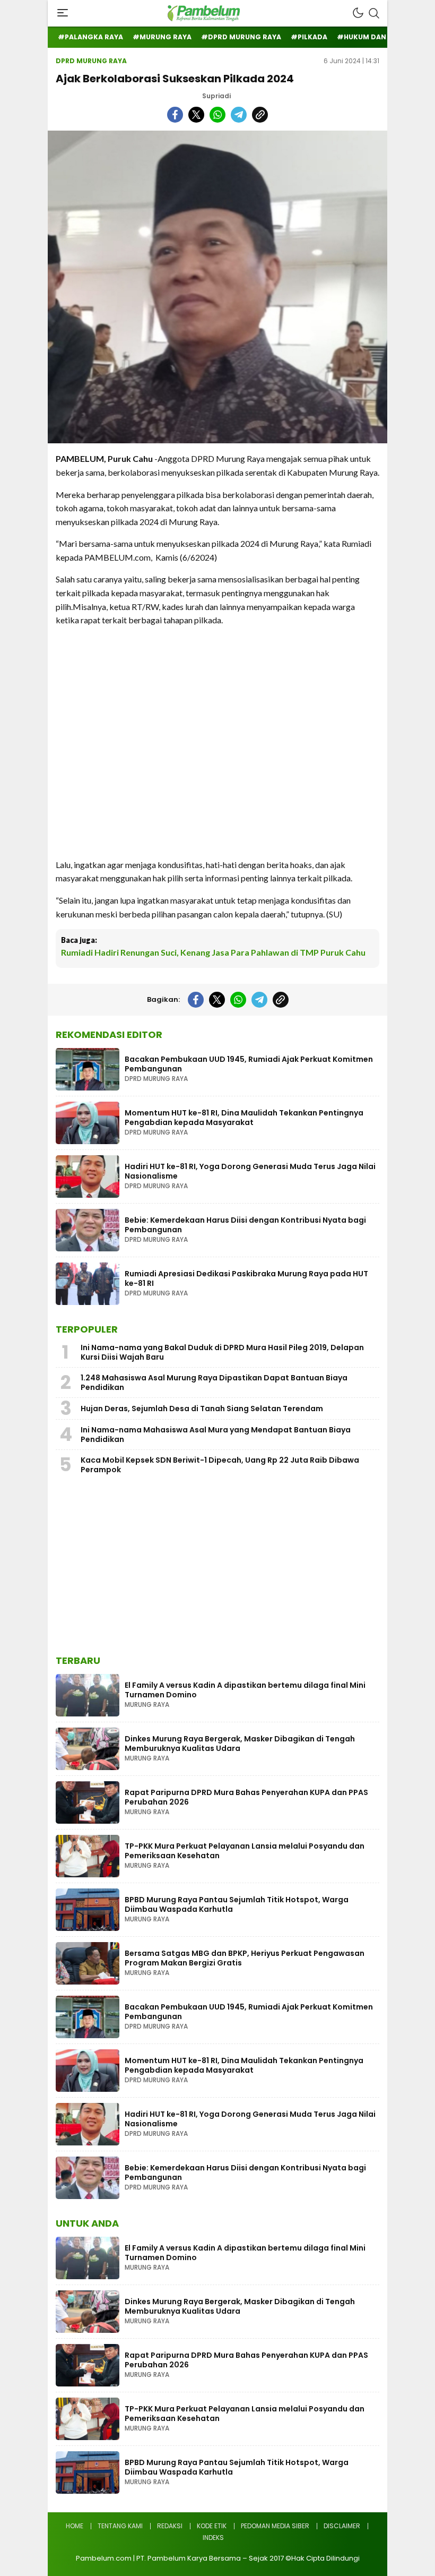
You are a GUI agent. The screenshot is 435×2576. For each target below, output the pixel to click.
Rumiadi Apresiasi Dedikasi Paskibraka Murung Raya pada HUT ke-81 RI (246, 1278)
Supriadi (216, 96)
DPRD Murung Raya (91, 61)
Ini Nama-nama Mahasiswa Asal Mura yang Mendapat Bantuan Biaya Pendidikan (216, 1435)
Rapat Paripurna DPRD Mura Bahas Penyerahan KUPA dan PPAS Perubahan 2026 (246, 1797)
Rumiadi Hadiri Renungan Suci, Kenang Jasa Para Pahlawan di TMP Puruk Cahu (213, 952)
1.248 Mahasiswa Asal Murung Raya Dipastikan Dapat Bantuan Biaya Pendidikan (214, 1383)
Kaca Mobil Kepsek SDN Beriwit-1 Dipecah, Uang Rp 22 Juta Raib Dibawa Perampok (220, 1465)
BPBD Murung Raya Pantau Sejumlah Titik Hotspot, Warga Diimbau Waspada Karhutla (237, 1904)
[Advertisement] (217, 742)
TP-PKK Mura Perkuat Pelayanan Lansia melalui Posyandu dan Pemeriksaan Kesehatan (245, 1851)
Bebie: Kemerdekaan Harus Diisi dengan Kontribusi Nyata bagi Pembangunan (245, 1225)
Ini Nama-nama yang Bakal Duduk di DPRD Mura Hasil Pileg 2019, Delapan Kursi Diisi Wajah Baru (222, 1352)
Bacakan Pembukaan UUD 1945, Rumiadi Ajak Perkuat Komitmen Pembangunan (249, 1064)
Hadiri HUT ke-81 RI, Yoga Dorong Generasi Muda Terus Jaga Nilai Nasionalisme (250, 1171)
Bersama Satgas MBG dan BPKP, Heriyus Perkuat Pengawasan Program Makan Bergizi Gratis (245, 1958)
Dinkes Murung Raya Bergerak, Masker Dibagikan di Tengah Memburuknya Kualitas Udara (240, 1744)
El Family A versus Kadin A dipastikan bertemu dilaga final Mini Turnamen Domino (245, 1690)
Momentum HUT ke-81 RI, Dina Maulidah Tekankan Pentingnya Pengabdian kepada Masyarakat (244, 1118)
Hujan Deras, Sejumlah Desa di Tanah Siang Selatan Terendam (202, 1409)
